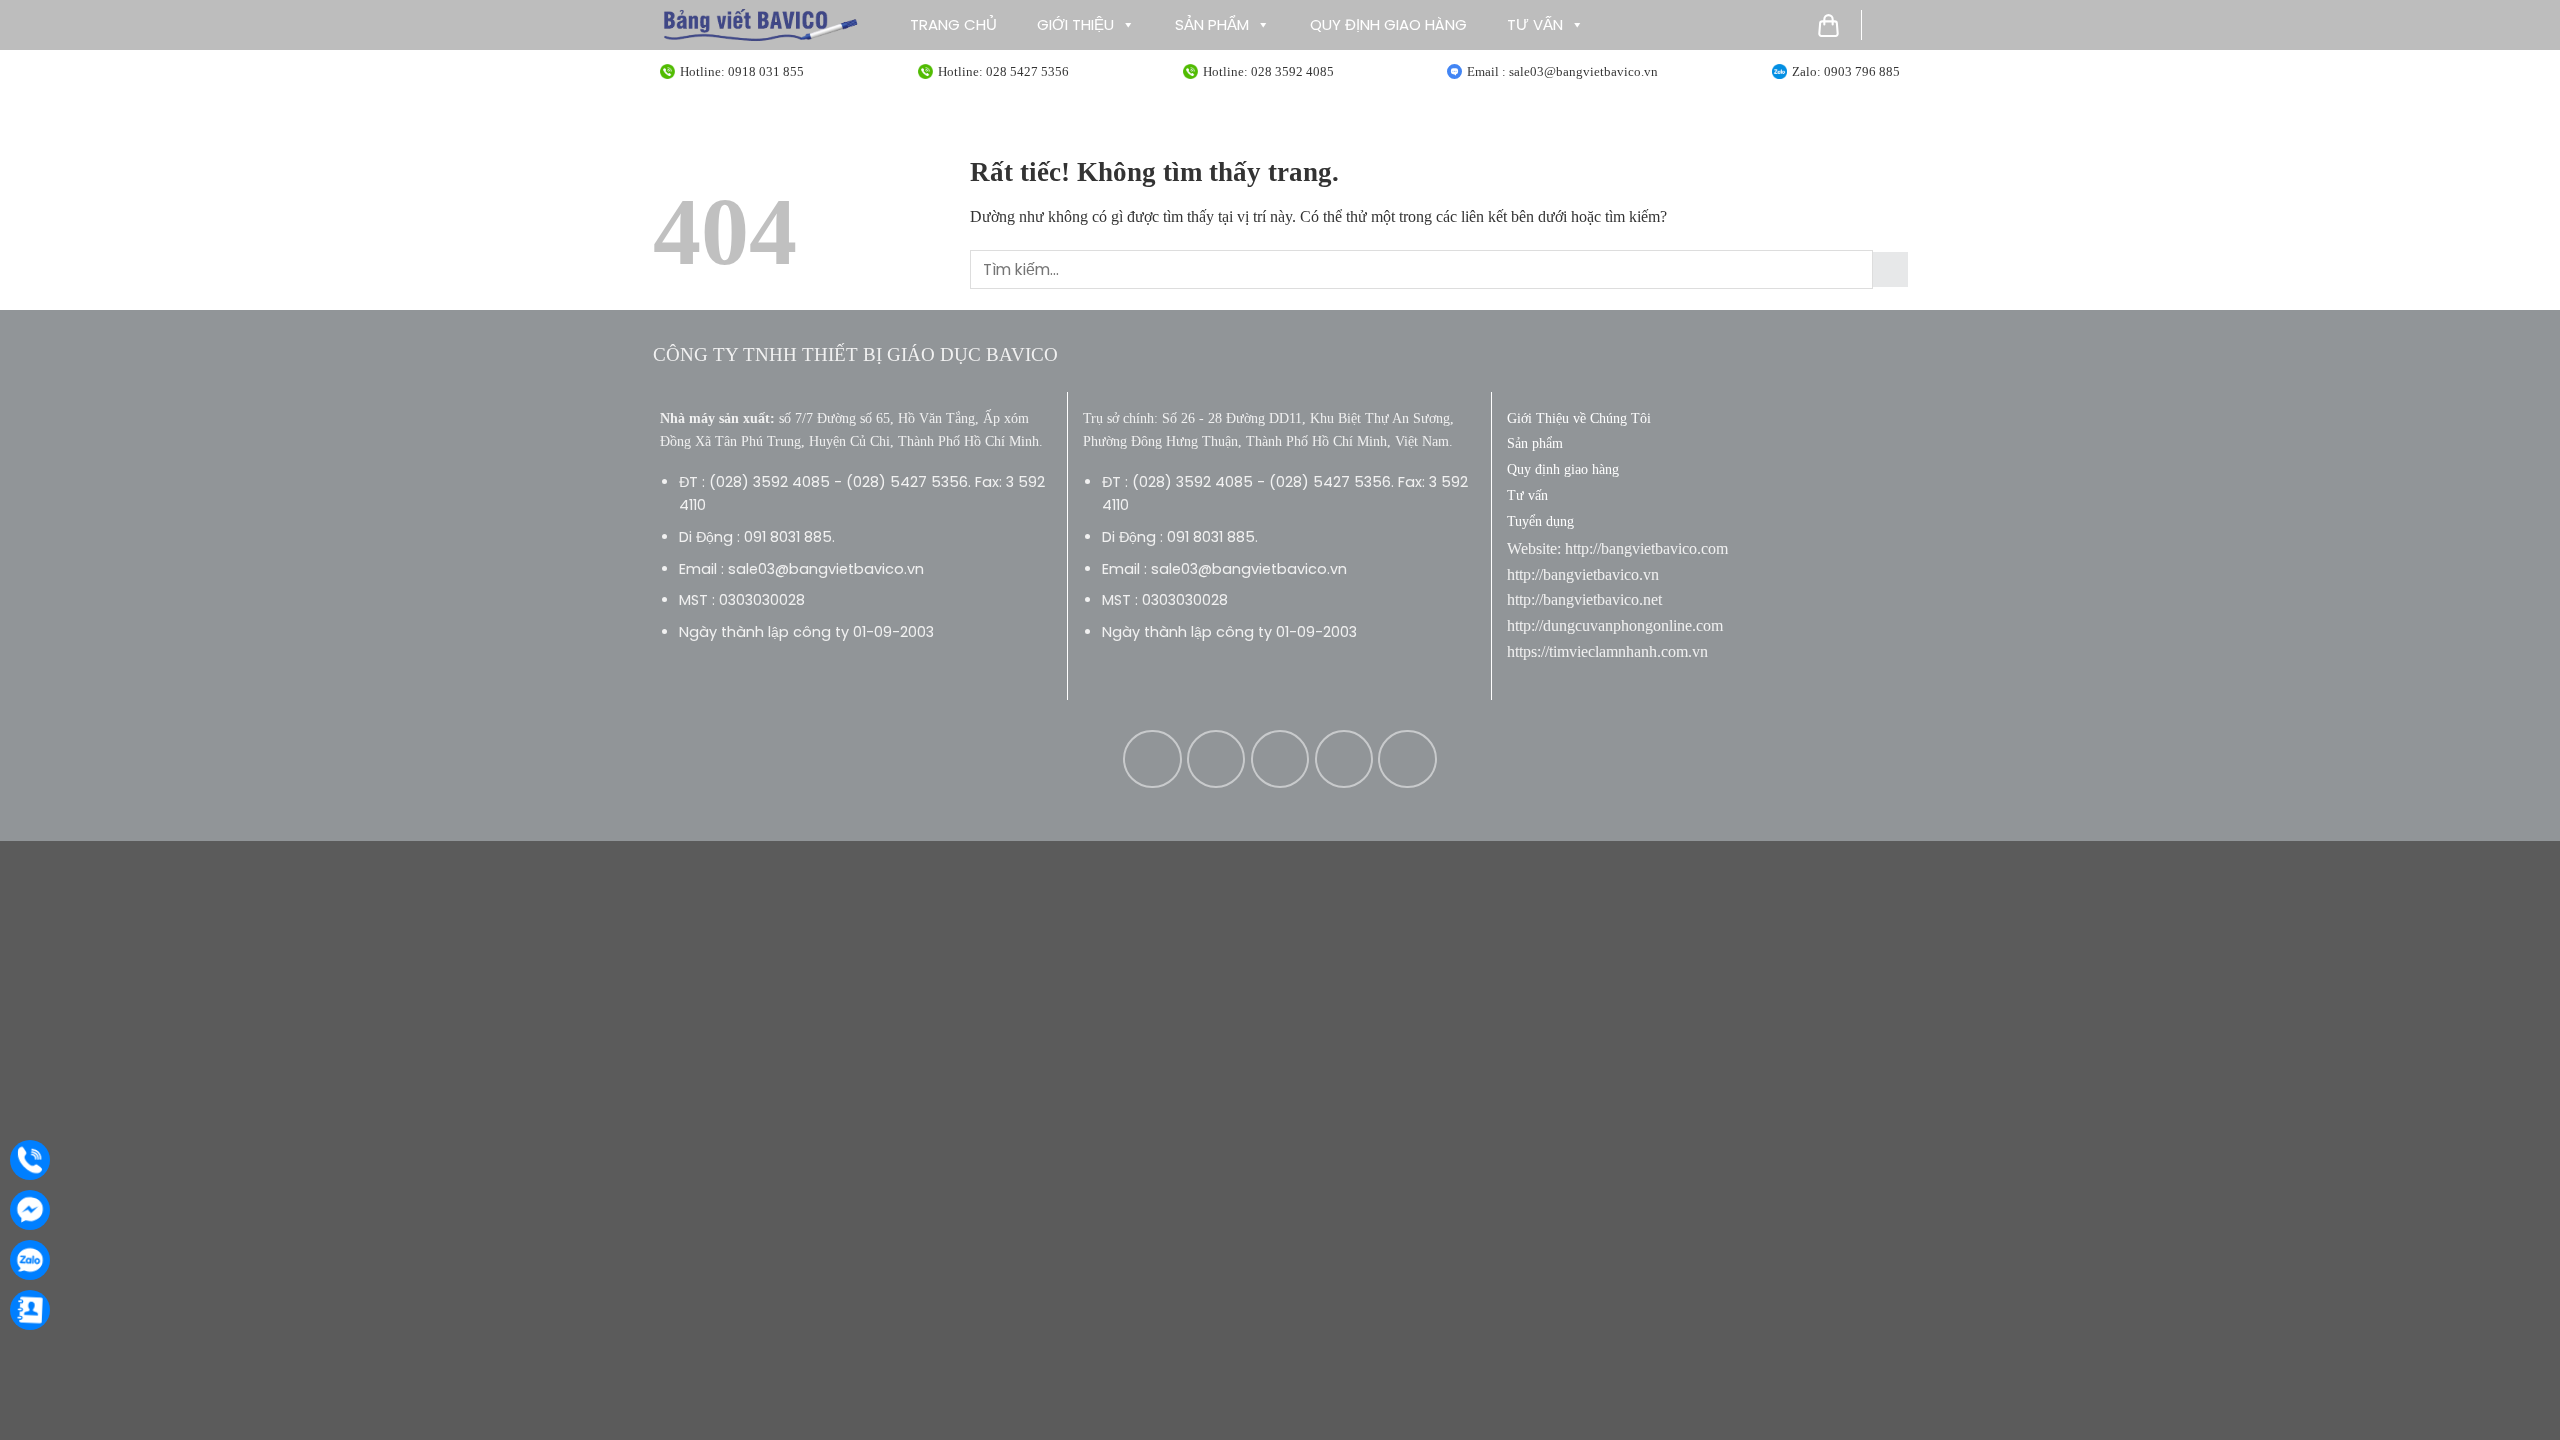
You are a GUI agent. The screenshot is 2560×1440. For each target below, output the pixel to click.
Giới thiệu (1075, 24)
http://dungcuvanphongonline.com (1615, 625)
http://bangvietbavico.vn (1583, 574)
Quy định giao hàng (1388, 24)
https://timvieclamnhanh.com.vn (1607, 651)
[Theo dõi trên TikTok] (1280, 759)
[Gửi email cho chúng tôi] (1344, 759)
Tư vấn (1535, 24)
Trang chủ (953, 24)
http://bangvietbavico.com (1646, 548)
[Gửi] (1890, 269)
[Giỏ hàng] (1828, 24)
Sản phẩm (1212, 24)
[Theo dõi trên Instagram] (1216, 759)
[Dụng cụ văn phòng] (760, 25)
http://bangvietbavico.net (1584, 599)
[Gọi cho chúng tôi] (1407, 759)
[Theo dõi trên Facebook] (1152, 759)
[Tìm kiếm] (1891, 25)
